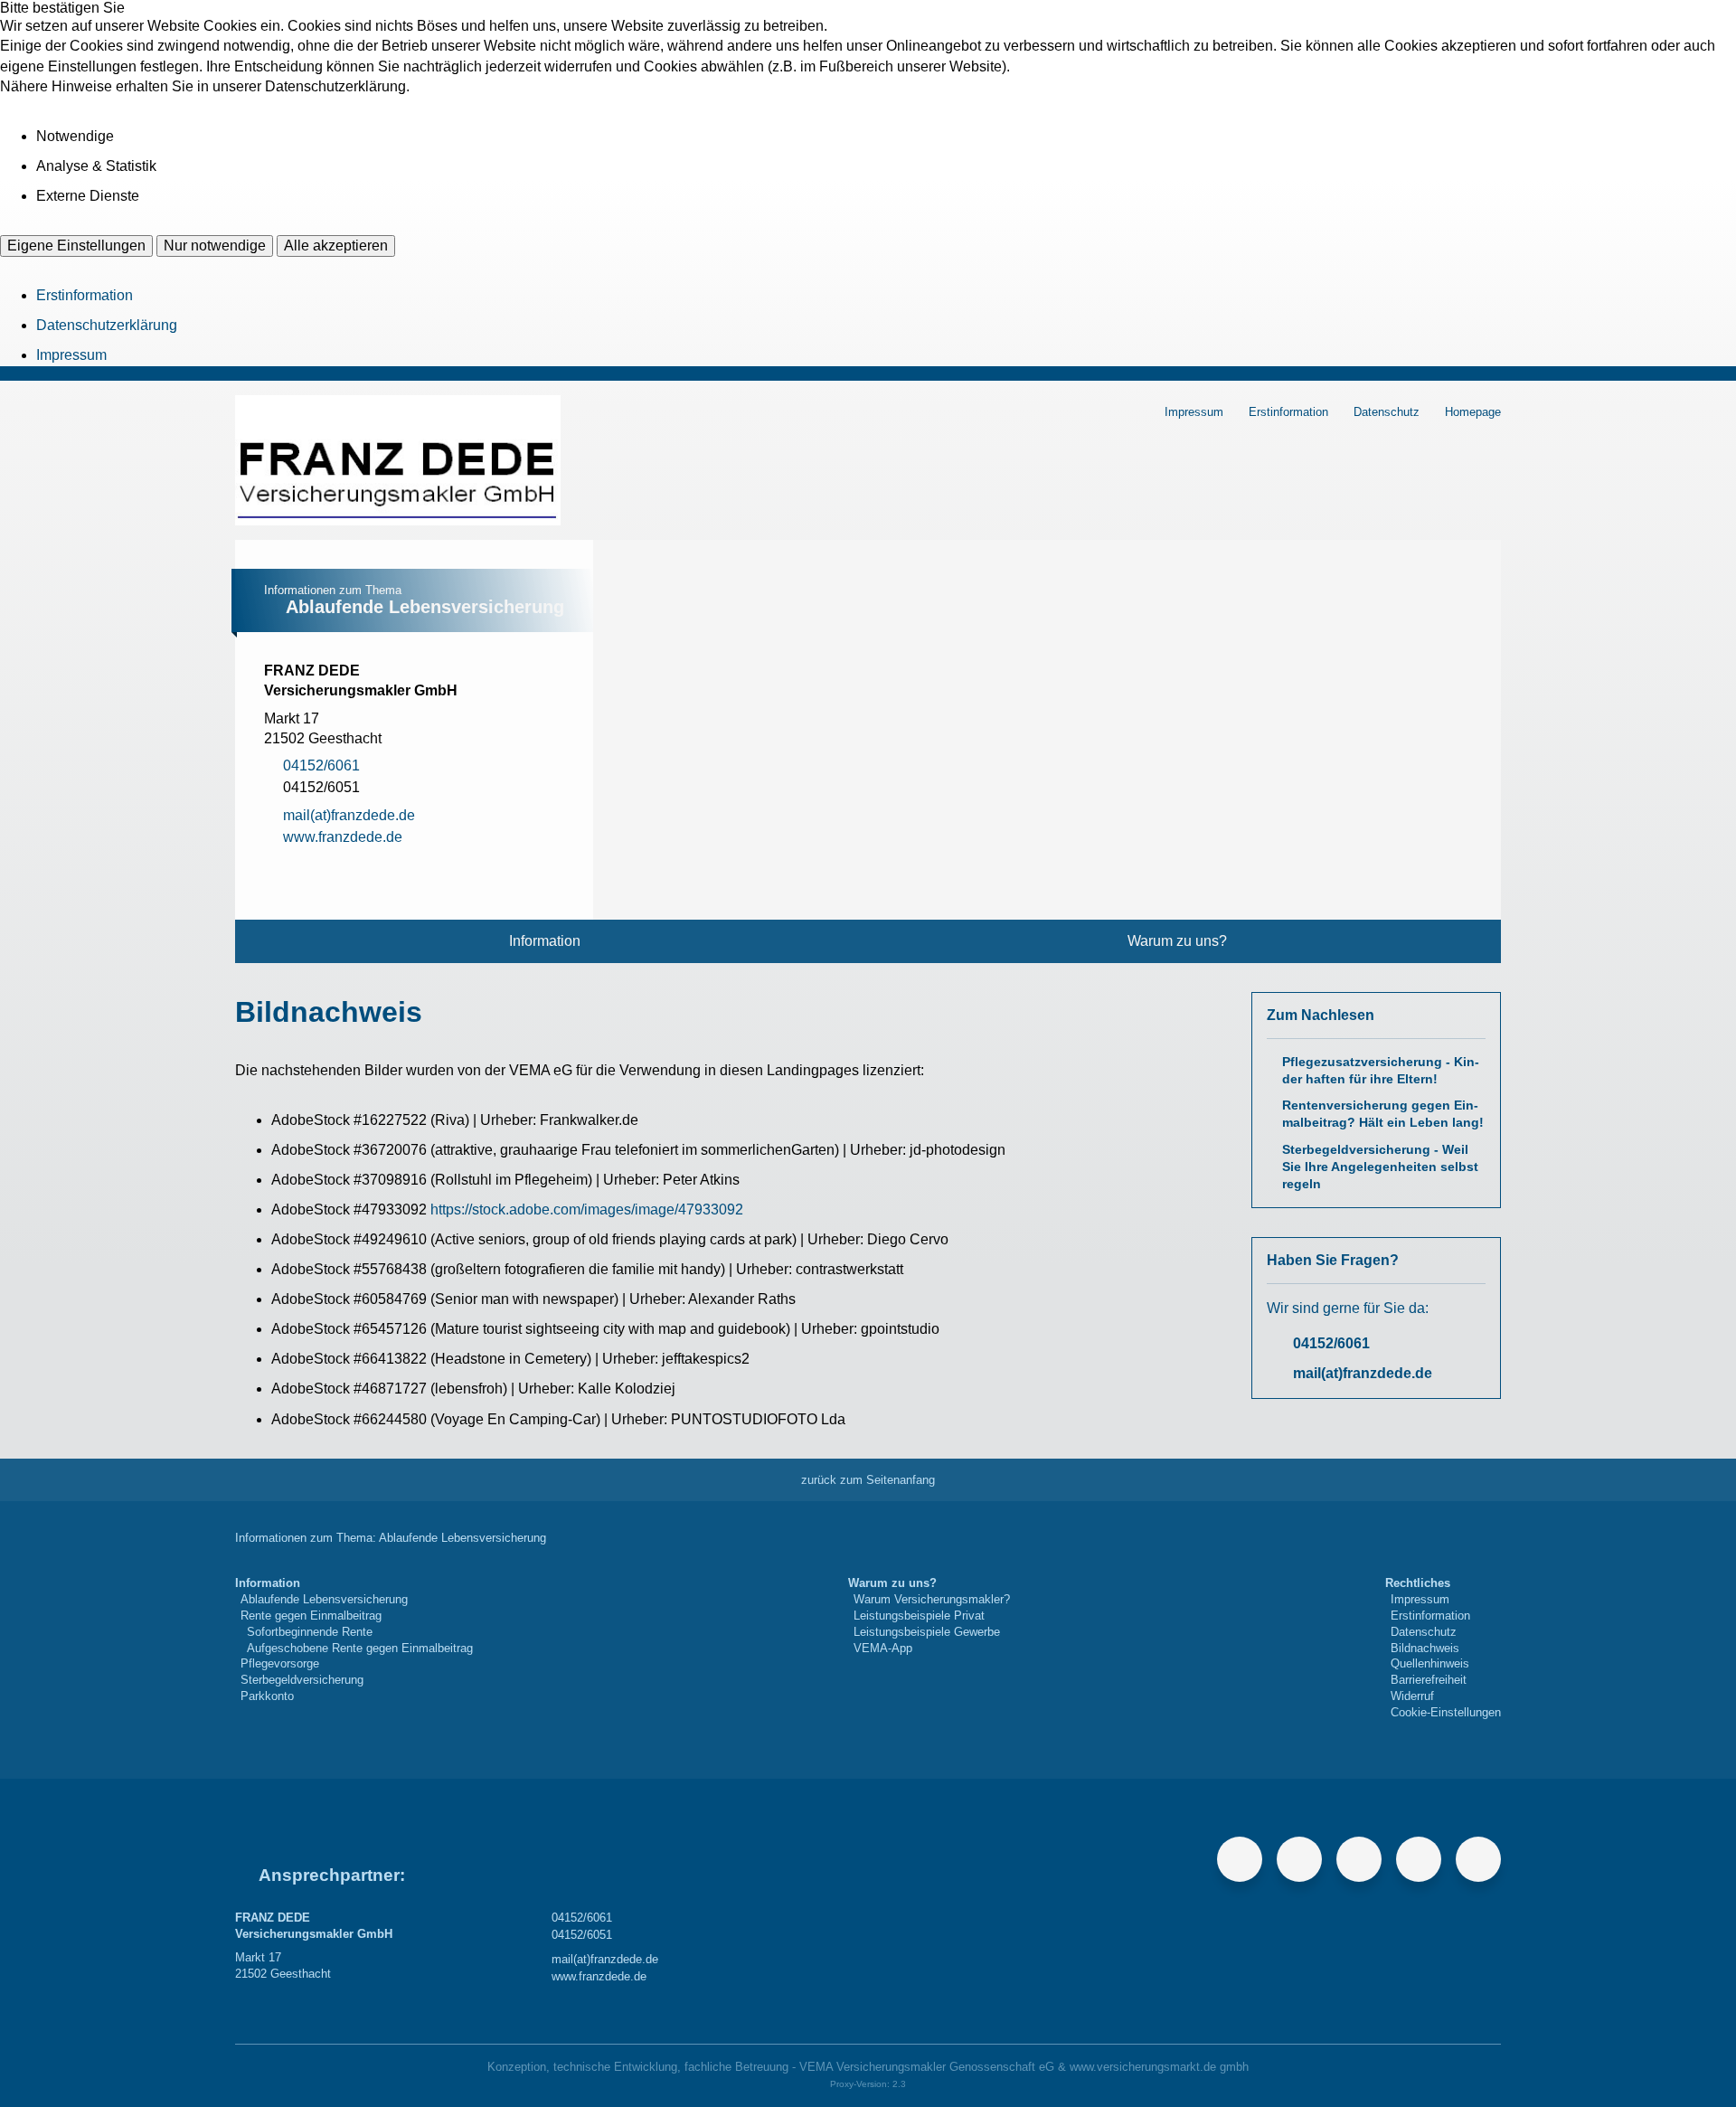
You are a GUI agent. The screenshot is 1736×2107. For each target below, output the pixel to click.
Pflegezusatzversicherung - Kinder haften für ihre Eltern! (1381, 1071)
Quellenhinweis (1430, 1663)
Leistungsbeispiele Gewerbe (927, 1632)
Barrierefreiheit (1429, 1680)
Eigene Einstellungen (76, 246)
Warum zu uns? (1177, 941)
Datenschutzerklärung (107, 325)
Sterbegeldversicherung (302, 1680)
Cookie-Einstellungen (1446, 1712)
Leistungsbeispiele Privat (919, 1616)
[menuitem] (545, 941)
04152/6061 (1331, 1343)
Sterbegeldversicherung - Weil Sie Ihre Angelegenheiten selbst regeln (1380, 1167)
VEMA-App (883, 1648)
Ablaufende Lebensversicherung (324, 1599)
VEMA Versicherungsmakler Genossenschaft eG (927, 2067)
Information (545, 941)
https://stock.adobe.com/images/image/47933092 (587, 1209)
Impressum (71, 355)
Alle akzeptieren (336, 246)
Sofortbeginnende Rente (310, 1632)
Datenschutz (1387, 412)
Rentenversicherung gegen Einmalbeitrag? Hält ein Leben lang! (1383, 1114)
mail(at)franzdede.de (1363, 1373)
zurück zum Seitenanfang (868, 1480)
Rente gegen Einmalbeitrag (311, 1616)
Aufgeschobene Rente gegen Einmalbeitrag (360, 1648)
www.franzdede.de (599, 1976)
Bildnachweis (1425, 1648)
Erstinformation (85, 295)
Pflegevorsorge (280, 1663)
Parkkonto (267, 1696)
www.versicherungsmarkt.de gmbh (1159, 2067)
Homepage (1473, 412)
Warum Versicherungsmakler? (932, 1599)
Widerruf (1412, 1696)
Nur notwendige (215, 246)
